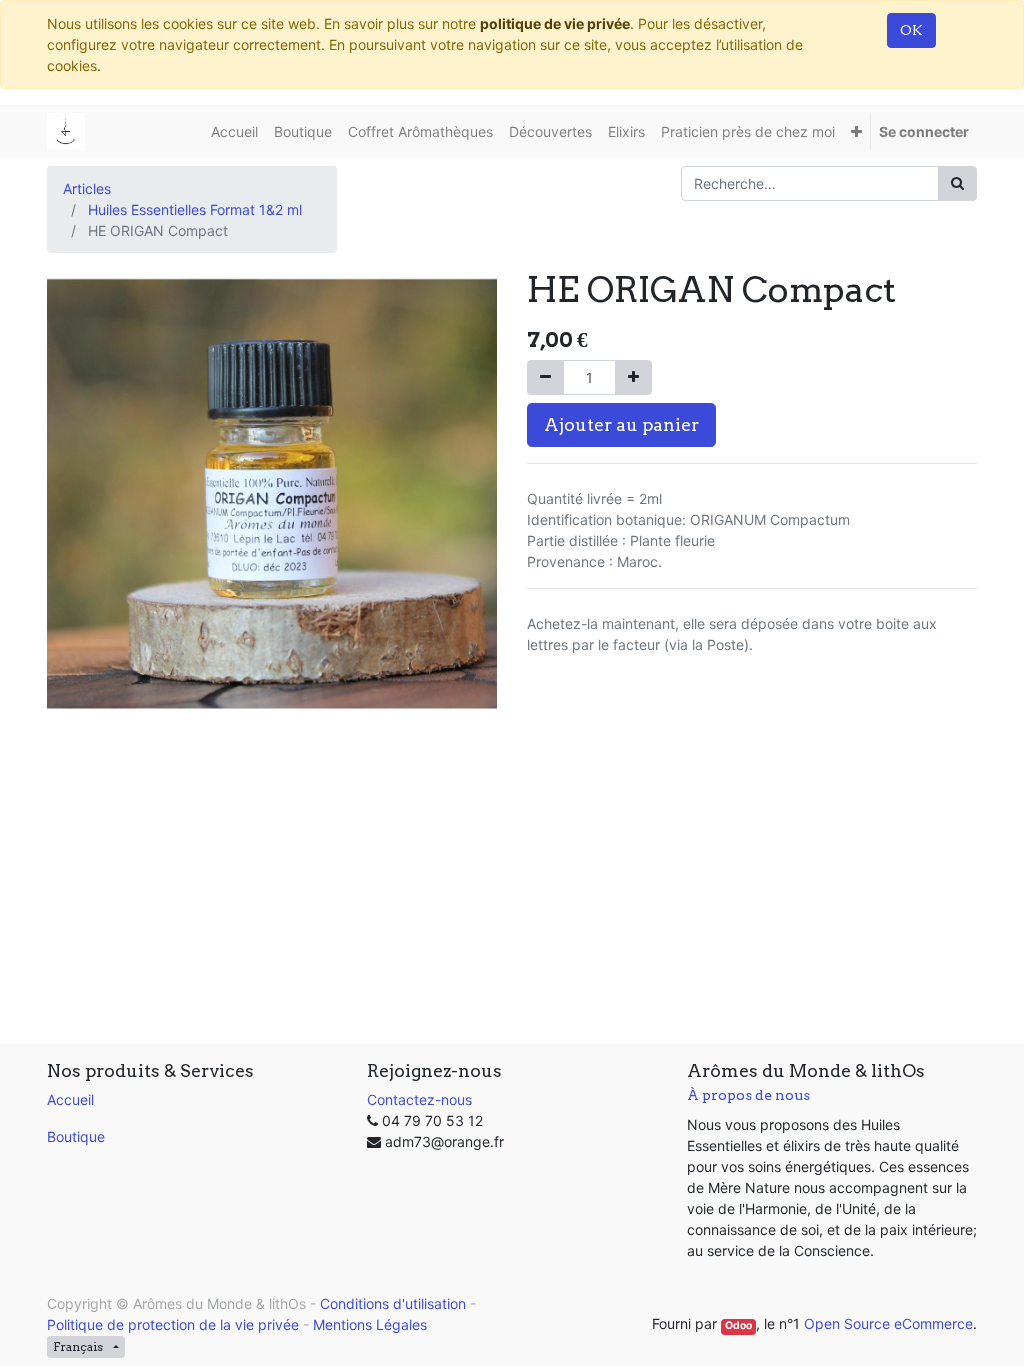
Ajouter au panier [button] (621, 424)
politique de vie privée (555, 23)
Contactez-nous (419, 1099)
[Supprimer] (545, 377)
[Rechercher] (957, 183)
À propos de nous (748, 1095)
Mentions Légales (370, 1324)
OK (911, 30)
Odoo (738, 1325)
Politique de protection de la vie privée (173, 1324)
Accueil (70, 1099)
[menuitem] (234, 131)
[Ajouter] (633, 377)
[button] (856, 131)
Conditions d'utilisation (393, 1303)
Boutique (76, 1136)
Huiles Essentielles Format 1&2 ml (195, 209)
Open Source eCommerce (888, 1323)
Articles (87, 188)
